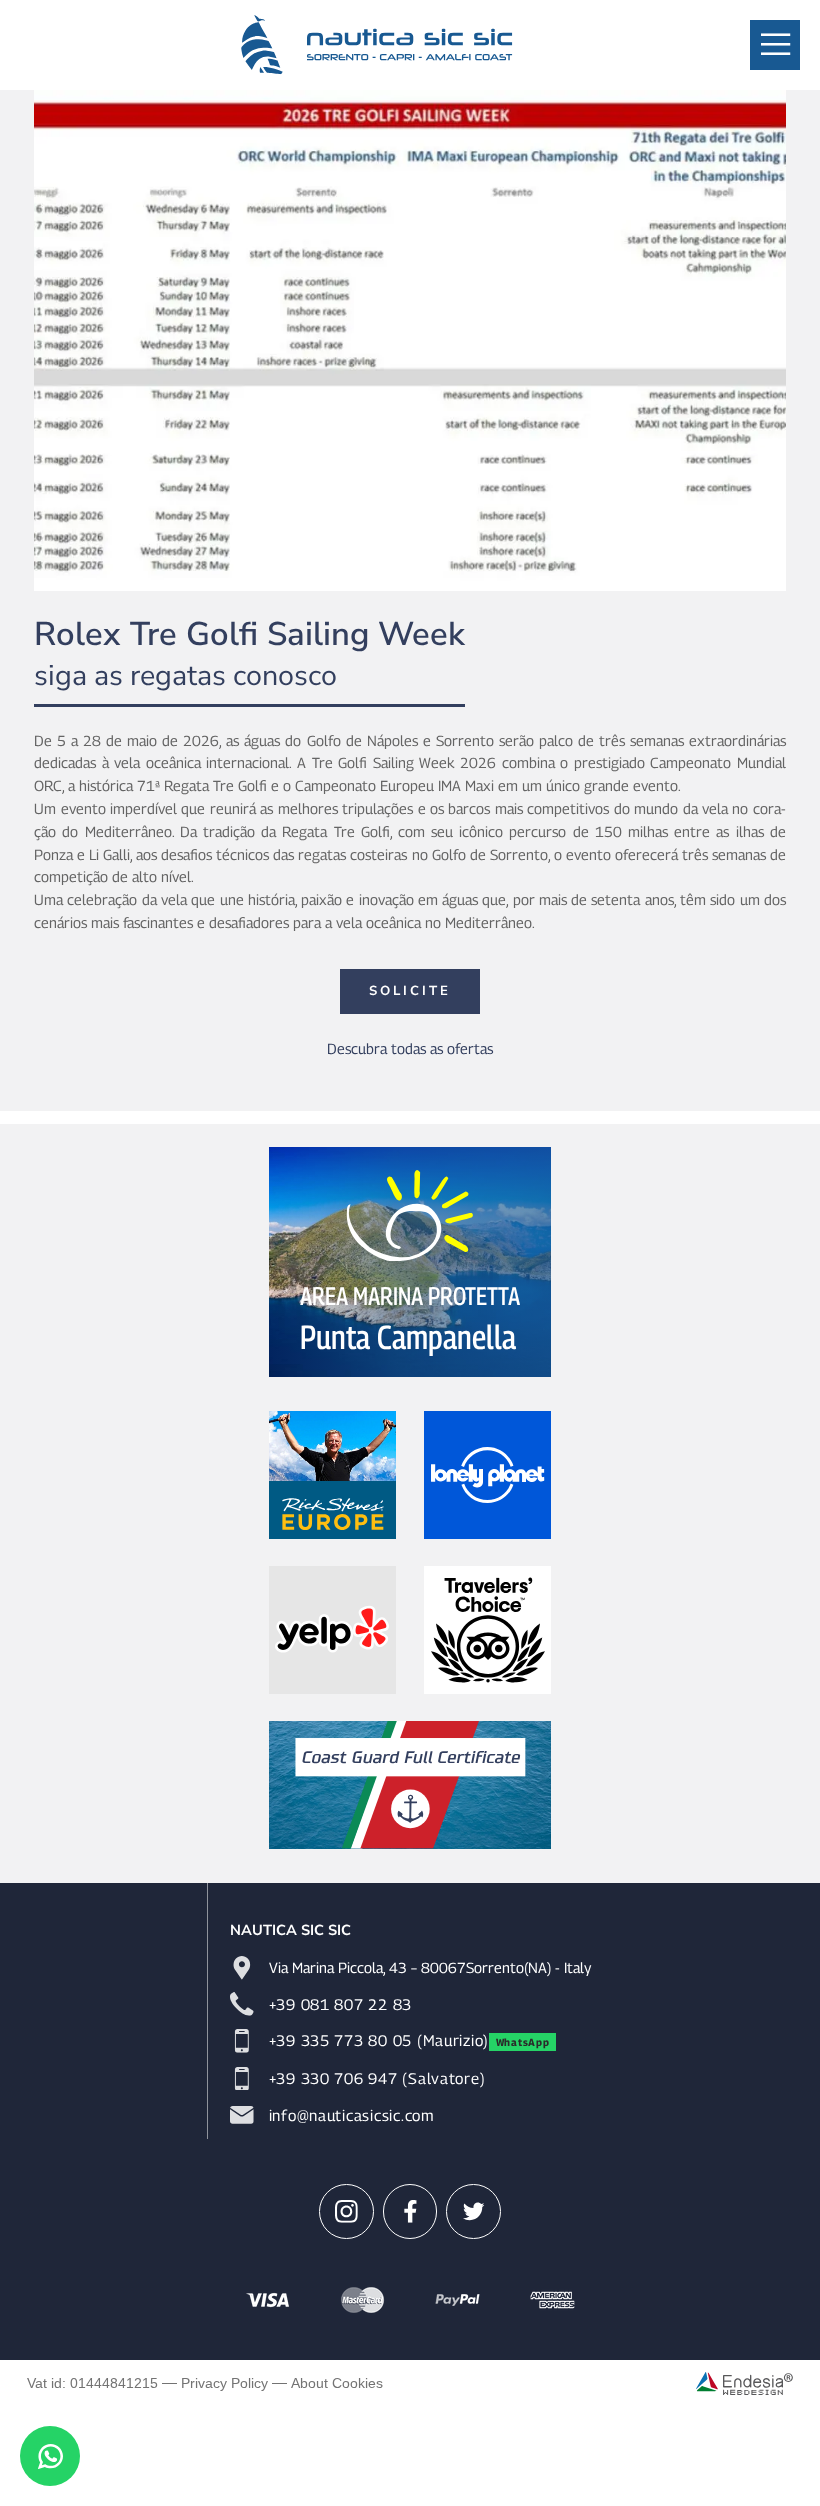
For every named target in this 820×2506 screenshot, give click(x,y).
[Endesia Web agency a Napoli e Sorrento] (744, 2383)
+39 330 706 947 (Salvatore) (377, 2078)
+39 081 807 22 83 (340, 2004)
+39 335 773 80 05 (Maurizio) (379, 2040)
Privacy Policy (224, 2383)
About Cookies (337, 2383)
